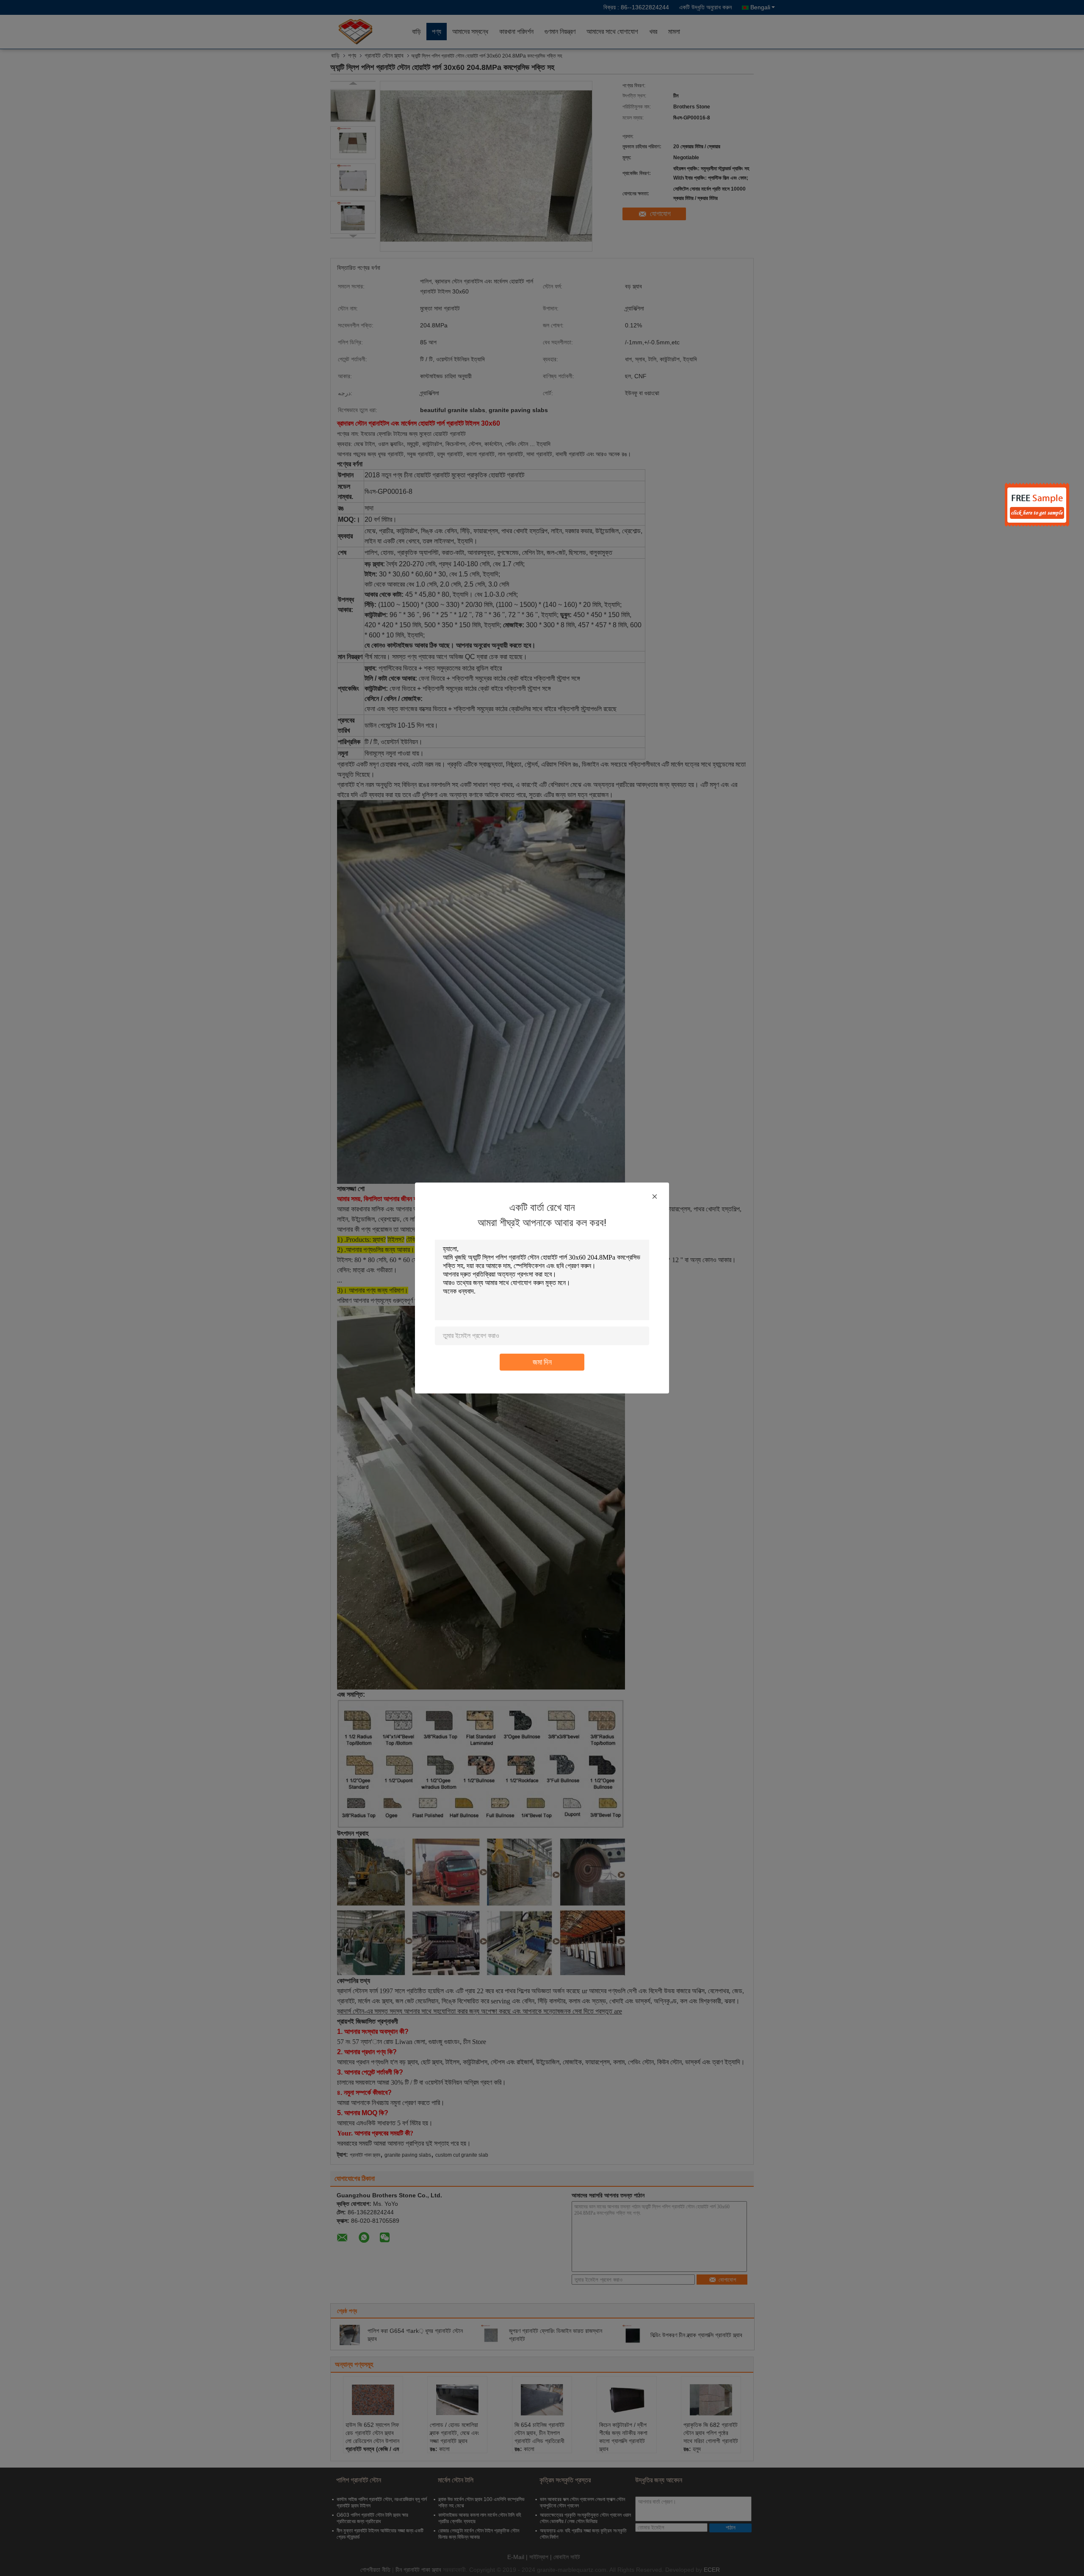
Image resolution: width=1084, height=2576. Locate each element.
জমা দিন (542, 1362)
